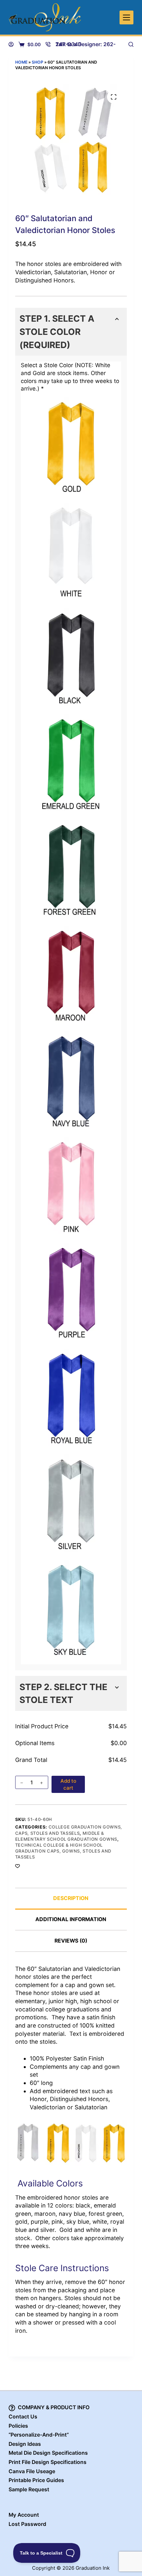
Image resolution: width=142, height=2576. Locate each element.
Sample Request (29, 2489)
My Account (24, 2515)
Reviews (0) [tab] (71, 1941)
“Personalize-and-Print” (39, 2435)
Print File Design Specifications (48, 2462)
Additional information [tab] (71, 1919)
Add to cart (68, 1784)
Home (21, 62)
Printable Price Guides (36, 2480)
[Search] (131, 44)
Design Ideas (25, 2444)
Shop (37, 62)
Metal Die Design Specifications (48, 2453)
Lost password (27, 2524)
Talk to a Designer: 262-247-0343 (86, 44)
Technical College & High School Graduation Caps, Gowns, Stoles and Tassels (63, 1851)
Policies (18, 2426)
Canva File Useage (32, 2471)
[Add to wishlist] (18, 1866)
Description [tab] (71, 1898)
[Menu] (126, 17)
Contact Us (23, 2417)
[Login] (11, 44)
